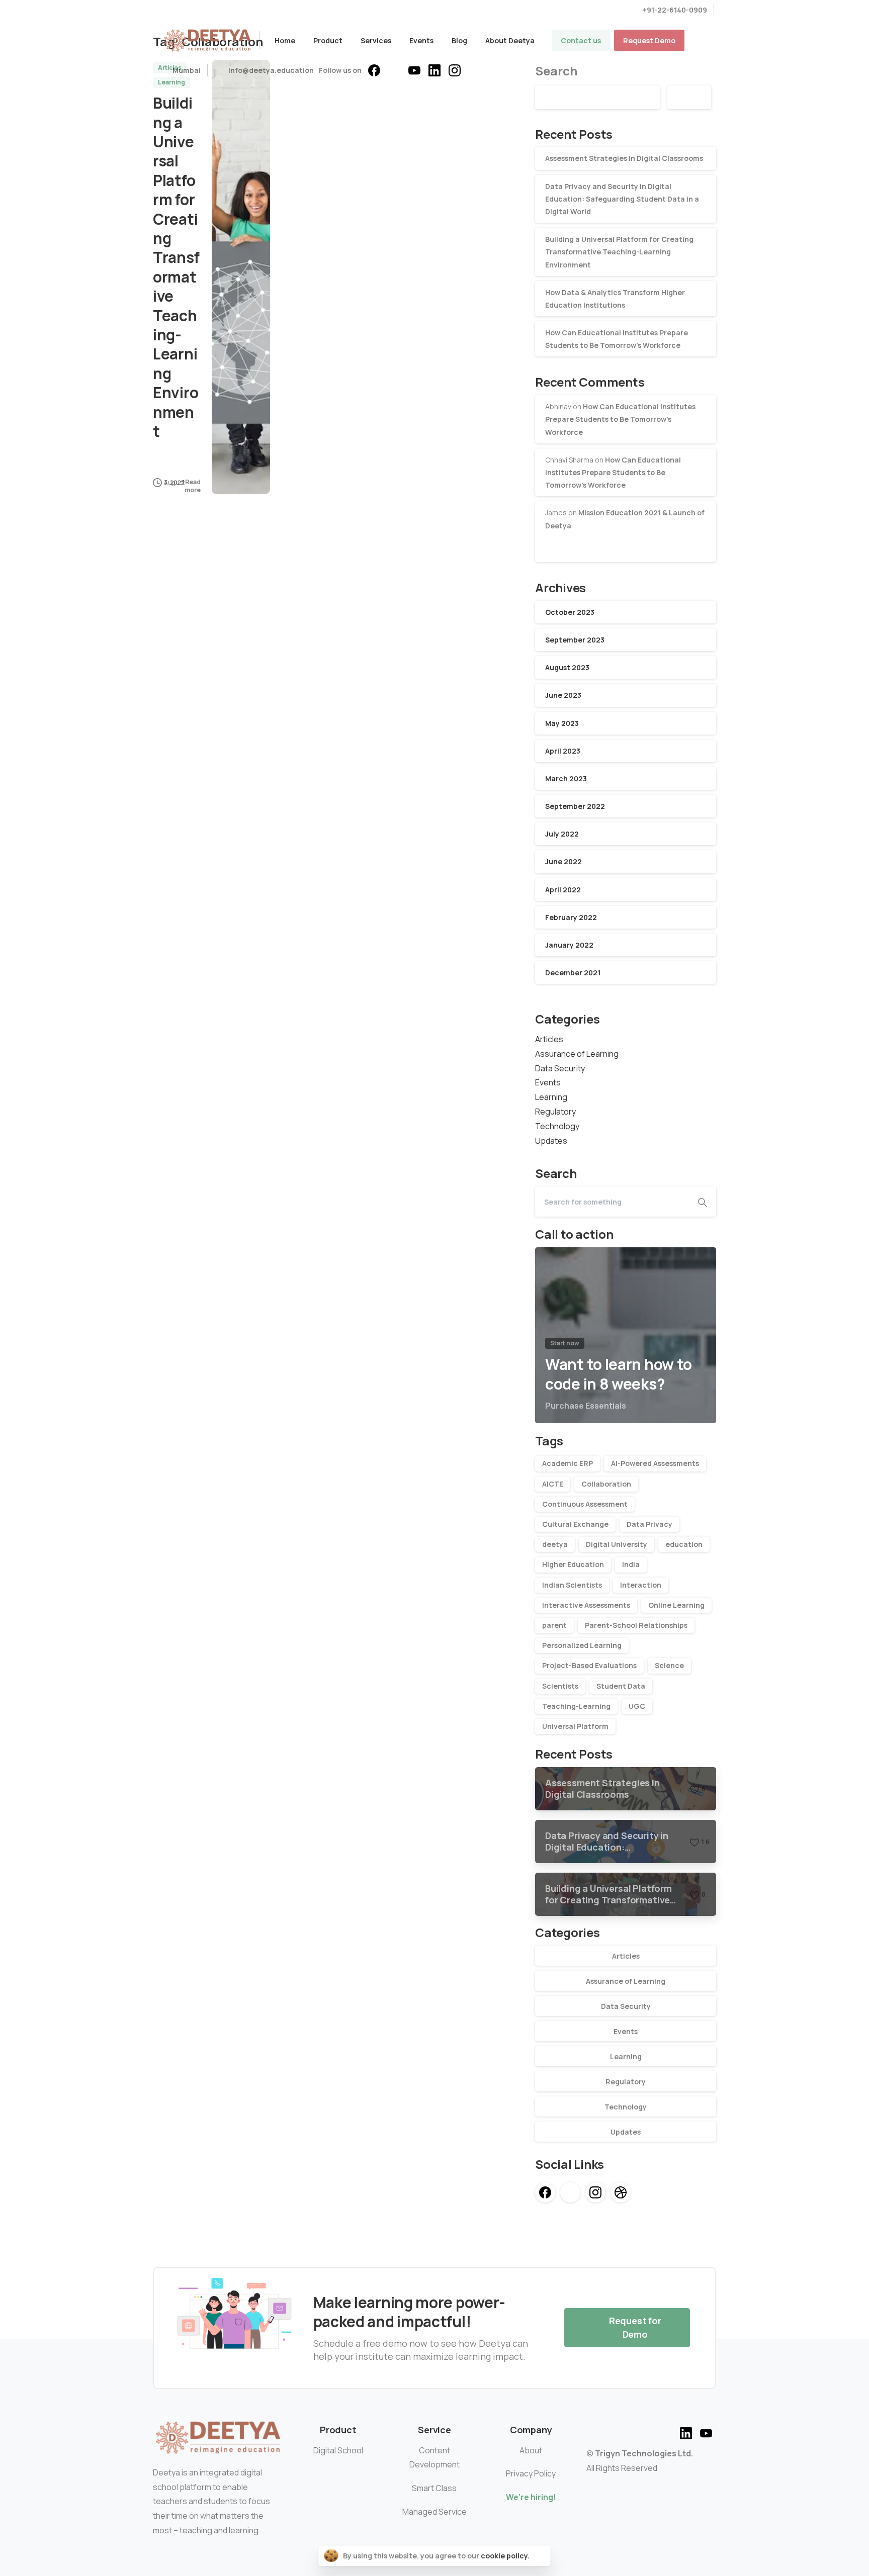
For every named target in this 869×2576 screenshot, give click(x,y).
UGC (637, 1706)
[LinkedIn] (434, 70)
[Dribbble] (621, 2192)
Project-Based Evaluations (589, 1665)
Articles (549, 1039)
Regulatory (555, 1112)
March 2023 (566, 778)
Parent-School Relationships (636, 1625)
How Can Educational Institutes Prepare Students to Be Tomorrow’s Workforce (620, 419)
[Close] (540, 2556)
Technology (557, 1126)
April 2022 (563, 890)
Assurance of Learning (577, 1054)
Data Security (560, 1068)
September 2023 (575, 640)
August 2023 (567, 667)
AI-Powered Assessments (655, 1463)
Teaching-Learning (576, 1706)
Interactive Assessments (586, 1605)
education (684, 1544)
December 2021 (573, 973)
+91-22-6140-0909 (675, 10)
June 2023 (563, 695)
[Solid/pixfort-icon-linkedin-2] (686, 2432)
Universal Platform (575, 1726)
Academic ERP (568, 1463)
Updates (551, 1141)
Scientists (560, 1686)
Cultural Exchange (575, 1524)
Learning (551, 1097)
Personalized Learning (582, 1645)
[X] (394, 70)
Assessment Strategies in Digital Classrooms (624, 158)
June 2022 (563, 861)
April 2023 (563, 751)
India (631, 1564)
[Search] (703, 1202)
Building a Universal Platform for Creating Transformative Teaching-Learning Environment (176, 267)
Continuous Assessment (585, 1504)
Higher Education (573, 1564)
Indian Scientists (572, 1585)
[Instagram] (455, 70)
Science (669, 1665)
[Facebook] (374, 70)
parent (554, 1625)
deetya (555, 1544)
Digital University (617, 1544)
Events (548, 1082)
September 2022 (575, 806)
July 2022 (562, 834)
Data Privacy (649, 1524)
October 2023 (570, 612)
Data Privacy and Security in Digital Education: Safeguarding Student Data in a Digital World (622, 199)
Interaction (641, 1585)
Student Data (621, 1686)
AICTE (553, 1484)
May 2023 (562, 723)
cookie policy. (505, 2556)
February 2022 (571, 917)
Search (689, 97)
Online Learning (676, 1605)
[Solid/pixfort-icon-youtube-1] (706, 2432)
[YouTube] (414, 70)
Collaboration (606, 1484)
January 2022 (569, 945)
